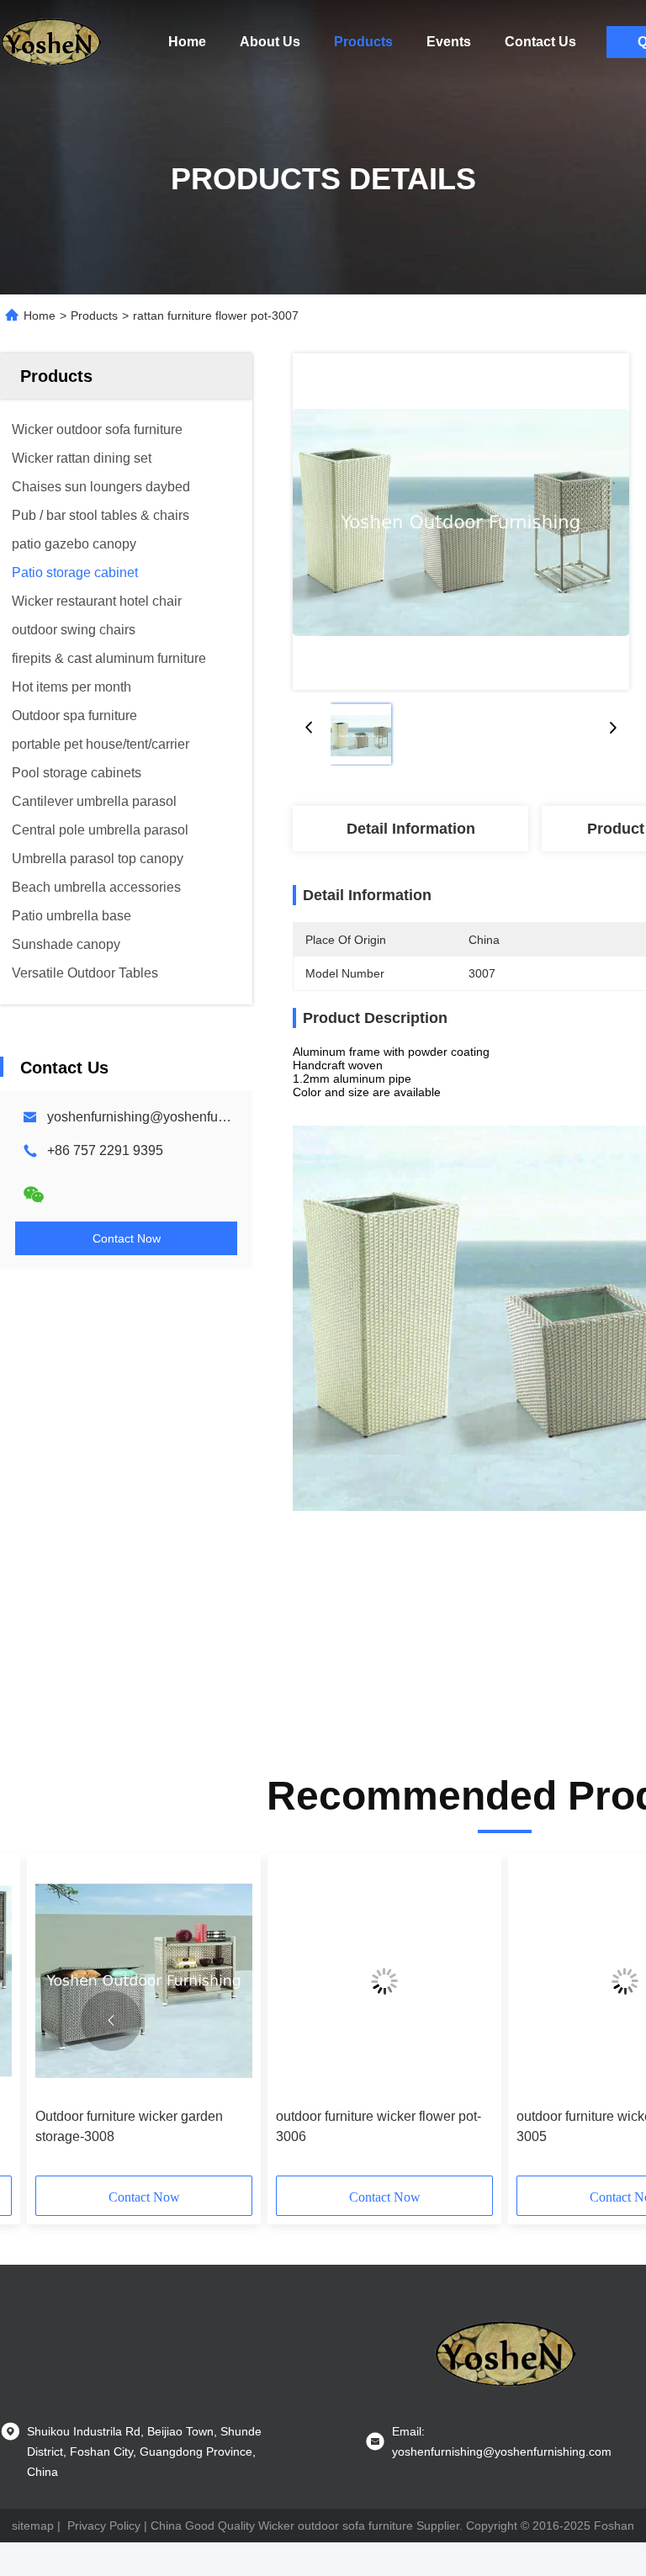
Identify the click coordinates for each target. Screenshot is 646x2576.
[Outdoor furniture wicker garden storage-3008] (144, 1981)
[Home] (50, 42)
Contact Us (540, 42)
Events (449, 42)
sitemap (33, 2526)
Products (363, 42)
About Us (270, 42)
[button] (111, 2021)
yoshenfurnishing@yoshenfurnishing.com (171, 1117)
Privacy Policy (104, 2526)
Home (187, 42)
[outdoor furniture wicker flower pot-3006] (384, 1981)
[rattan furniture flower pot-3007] (461, 522)
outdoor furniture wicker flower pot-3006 (379, 2126)
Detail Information (411, 829)
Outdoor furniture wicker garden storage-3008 (129, 2126)
